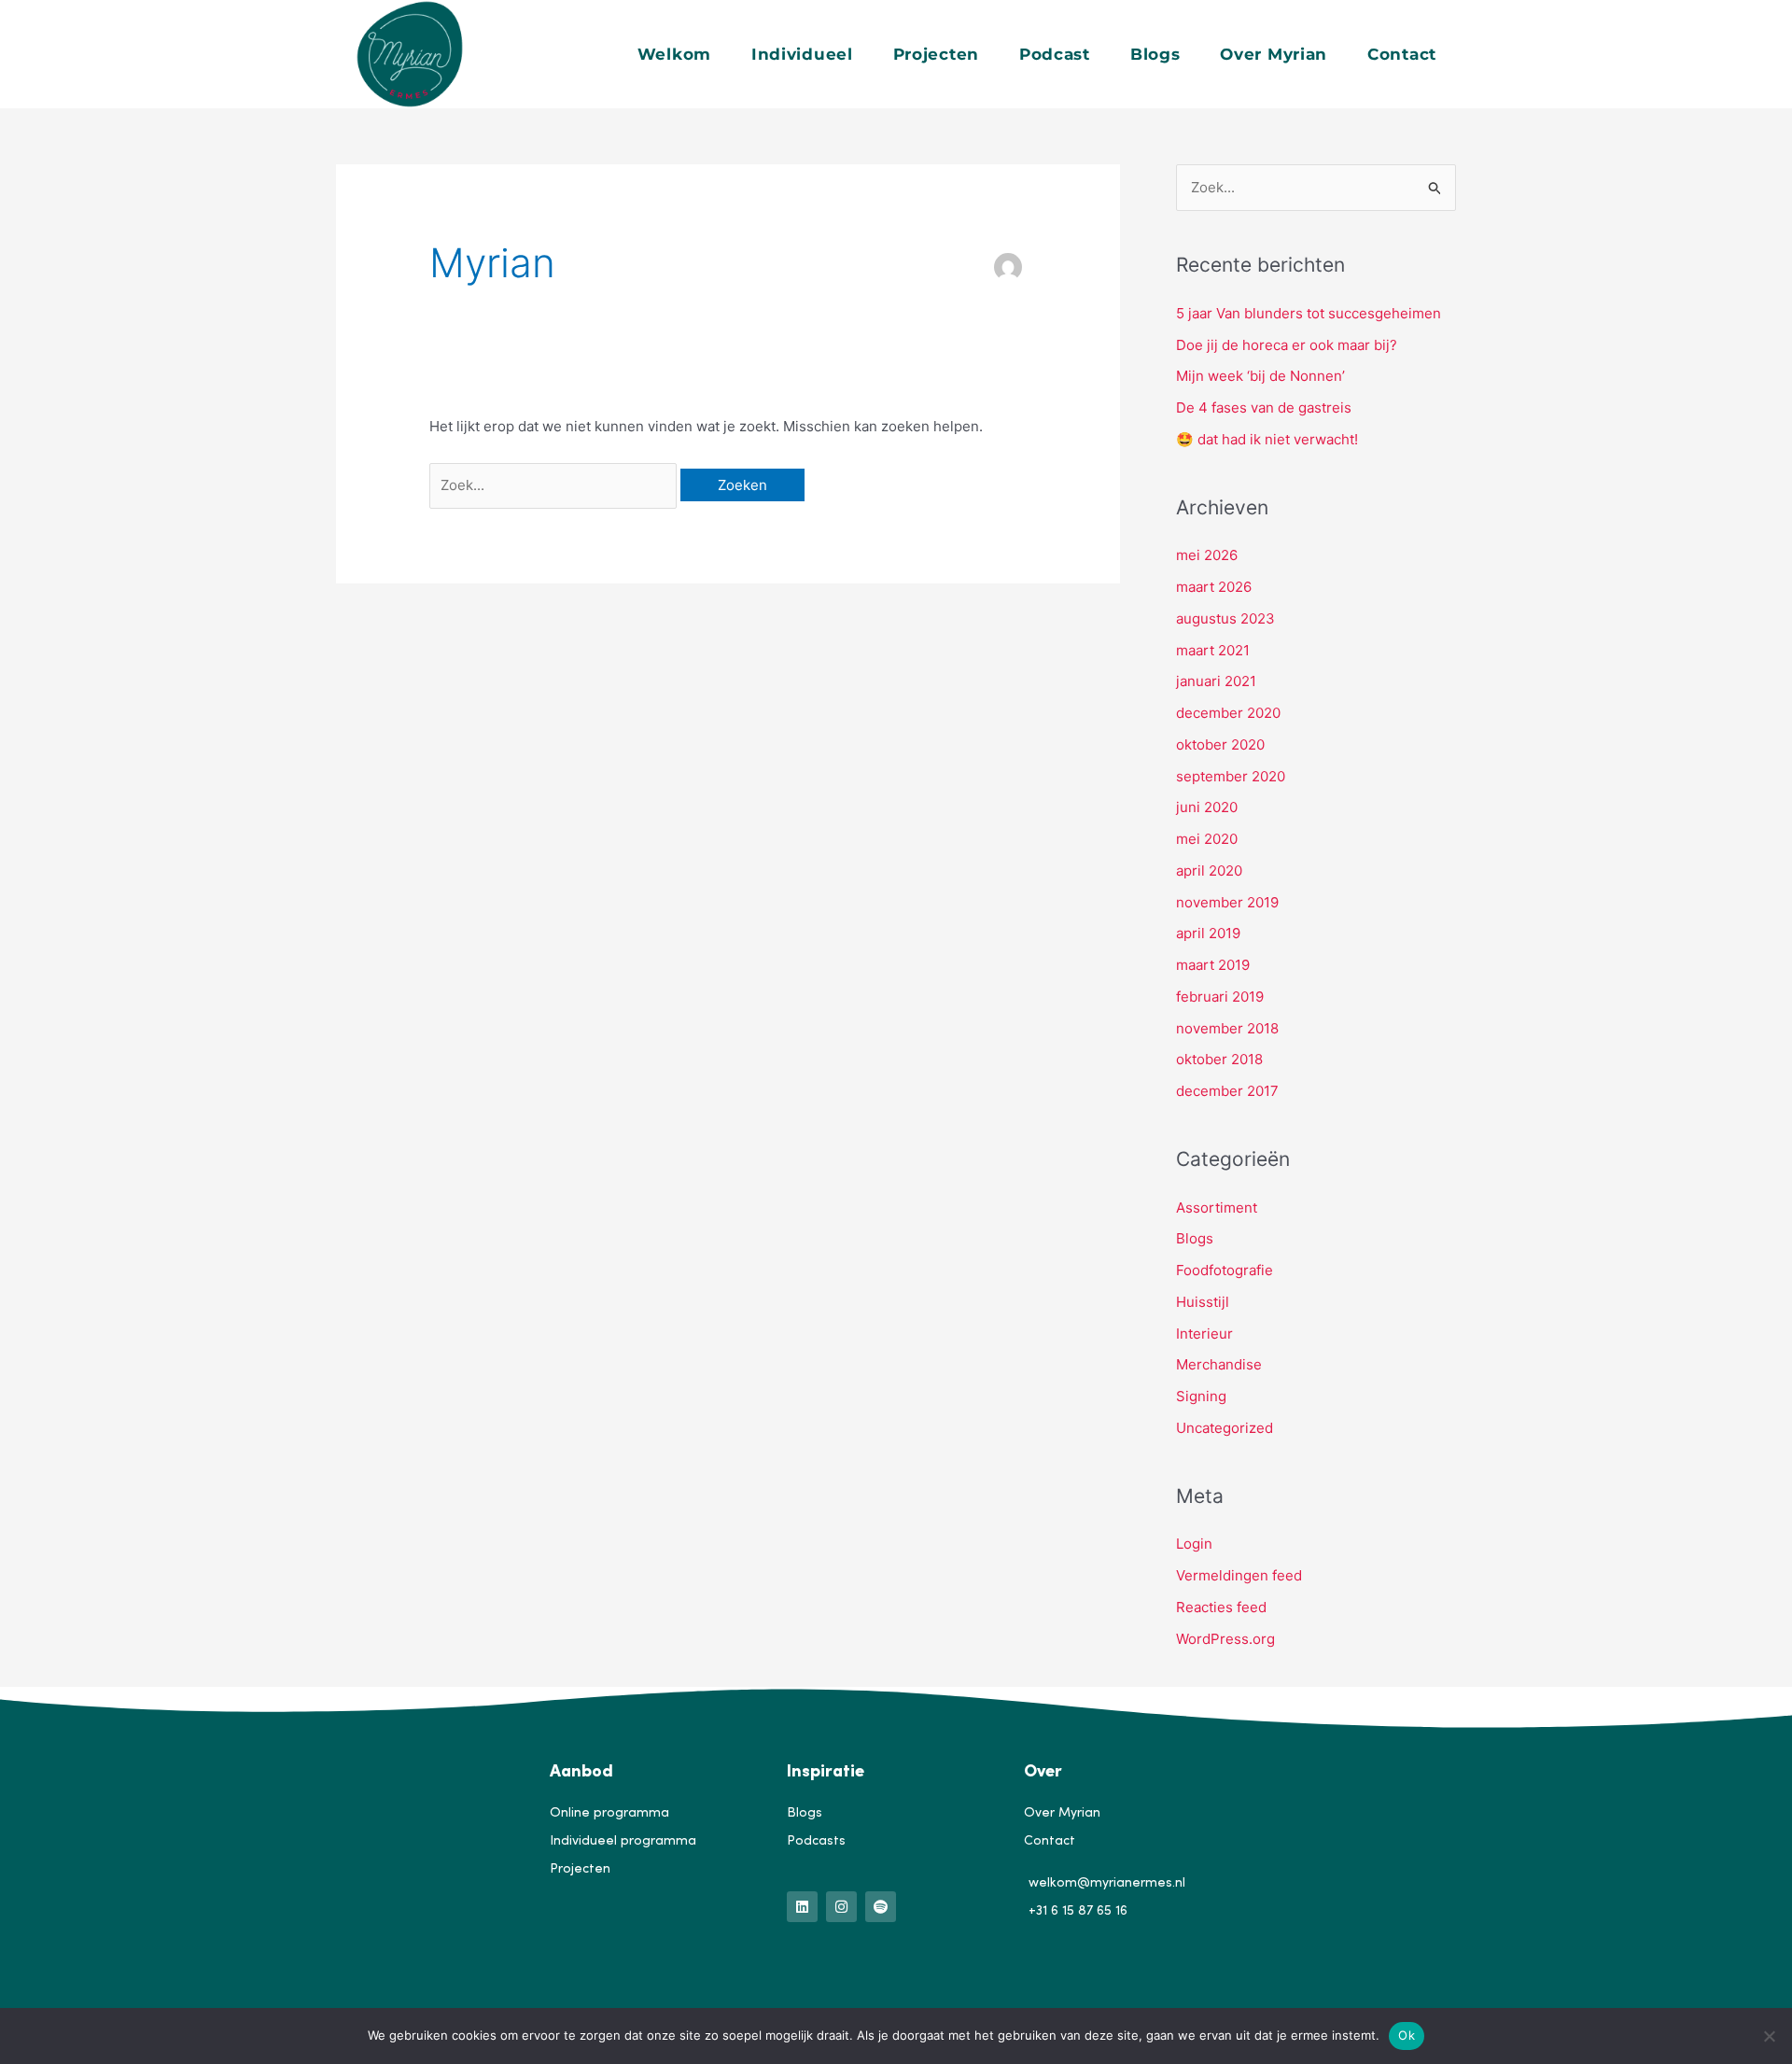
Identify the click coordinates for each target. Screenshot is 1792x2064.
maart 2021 (1213, 650)
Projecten (936, 54)
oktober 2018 (1219, 1059)
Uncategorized (1225, 1428)
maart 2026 (1214, 587)
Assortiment (1217, 1208)
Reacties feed (1221, 1607)
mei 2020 (1207, 839)
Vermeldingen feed (1239, 1575)
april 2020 (1209, 871)
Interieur (1204, 1334)
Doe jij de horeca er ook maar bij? (1287, 345)
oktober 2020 (1220, 744)
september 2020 (1231, 776)
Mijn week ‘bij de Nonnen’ (1260, 376)
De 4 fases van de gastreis (1264, 407)
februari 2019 (1220, 997)
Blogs (1155, 54)
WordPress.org (1225, 1639)
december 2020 (1228, 713)
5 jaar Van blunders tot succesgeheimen (1309, 313)
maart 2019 (1213, 965)
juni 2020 (1207, 807)
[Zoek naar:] (555, 485)
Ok (1407, 2035)
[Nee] (1769, 2036)
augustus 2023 (1225, 618)
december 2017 (1227, 1091)
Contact (1402, 54)
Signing (1201, 1396)
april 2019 (1208, 933)
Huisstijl (1203, 1302)
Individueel (802, 54)
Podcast (1055, 54)
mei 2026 (1207, 555)
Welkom (674, 54)
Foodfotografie (1225, 1270)
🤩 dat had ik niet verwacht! (1267, 439)
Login (1194, 1544)
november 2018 (1227, 1028)
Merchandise (1219, 1364)
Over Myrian (1274, 54)
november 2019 (1227, 902)
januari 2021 (1216, 681)
